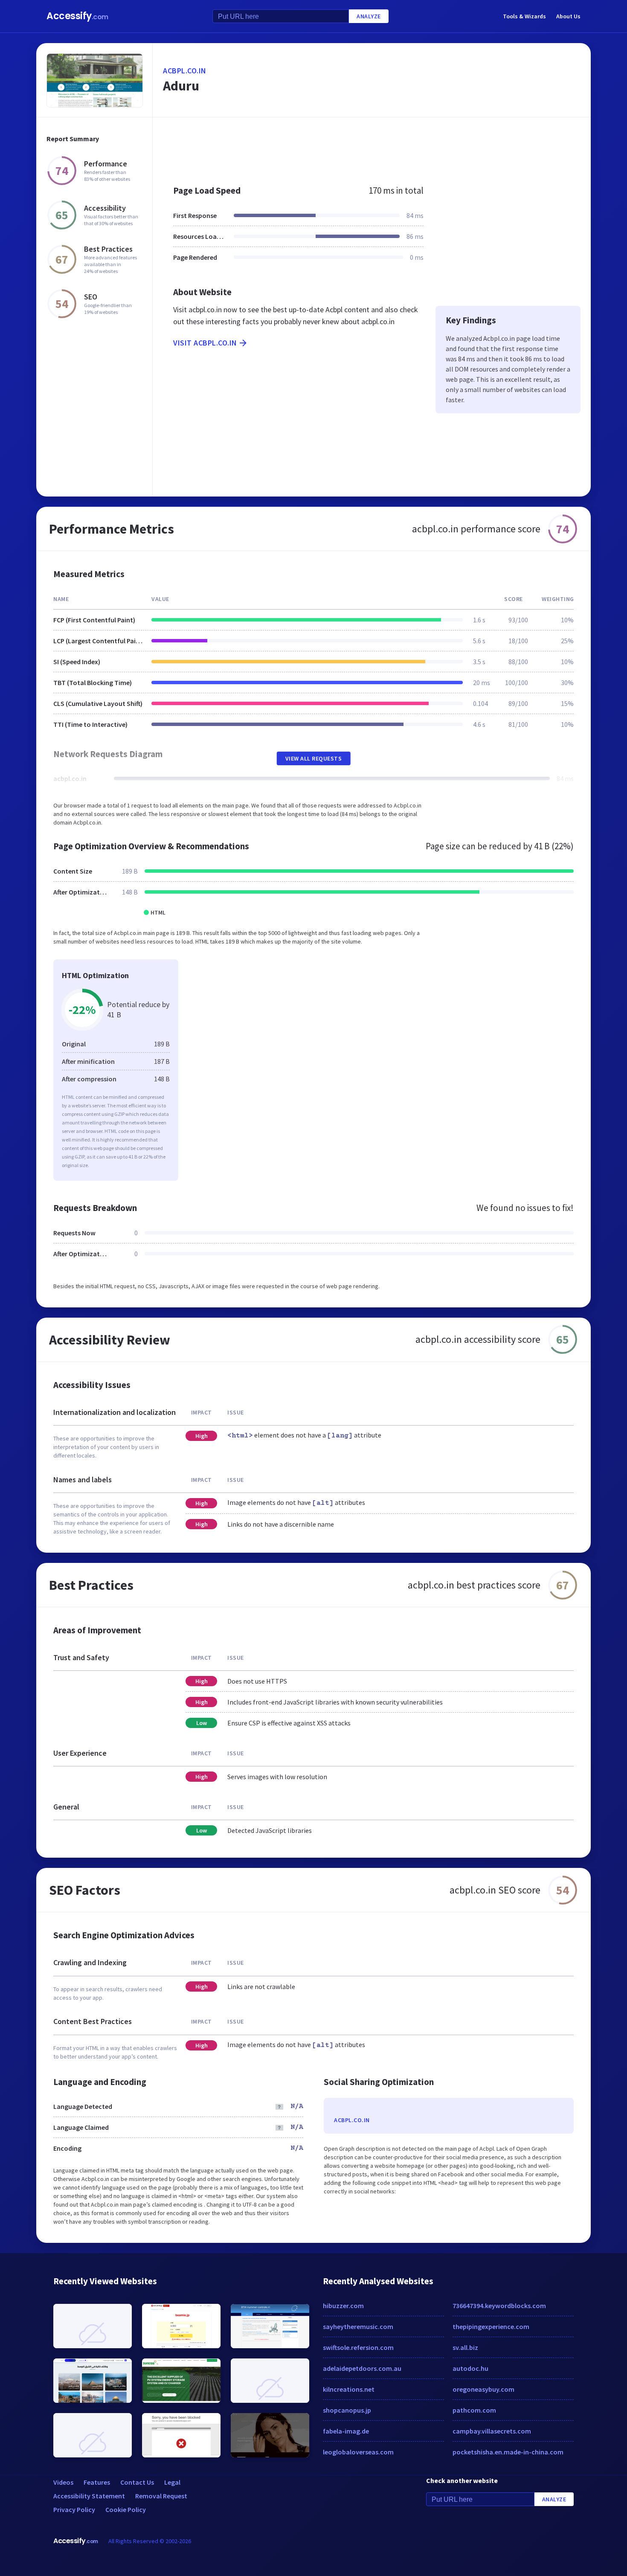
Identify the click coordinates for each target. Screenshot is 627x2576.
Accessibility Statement (89, 2496)
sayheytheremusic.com (358, 2326)
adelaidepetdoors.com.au (362, 2368)
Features (97, 2482)
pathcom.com (474, 2410)
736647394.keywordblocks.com (499, 2306)
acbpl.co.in (185, 71)
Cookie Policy (126, 2509)
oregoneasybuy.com (483, 2389)
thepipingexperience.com (491, 2326)
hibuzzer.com (343, 2306)
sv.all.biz (465, 2347)
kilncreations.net (349, 2389)
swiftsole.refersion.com (358, 2347)
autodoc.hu (470, 2368)
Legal (172, 2482)
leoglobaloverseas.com (358, 2452)
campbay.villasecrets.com (492, 2431)
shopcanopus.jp (347, 2410)
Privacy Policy (74, 2509)
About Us (568, 16)
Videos (63, 2482)
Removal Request (161, 2496)
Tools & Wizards (524, 16)
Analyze (369, 16)
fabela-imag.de (346, 2431)
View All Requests (314, 758)
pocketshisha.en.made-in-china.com (508, 2452)
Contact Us (137, 2482)
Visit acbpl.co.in (205, 343)
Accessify (77, 16)
